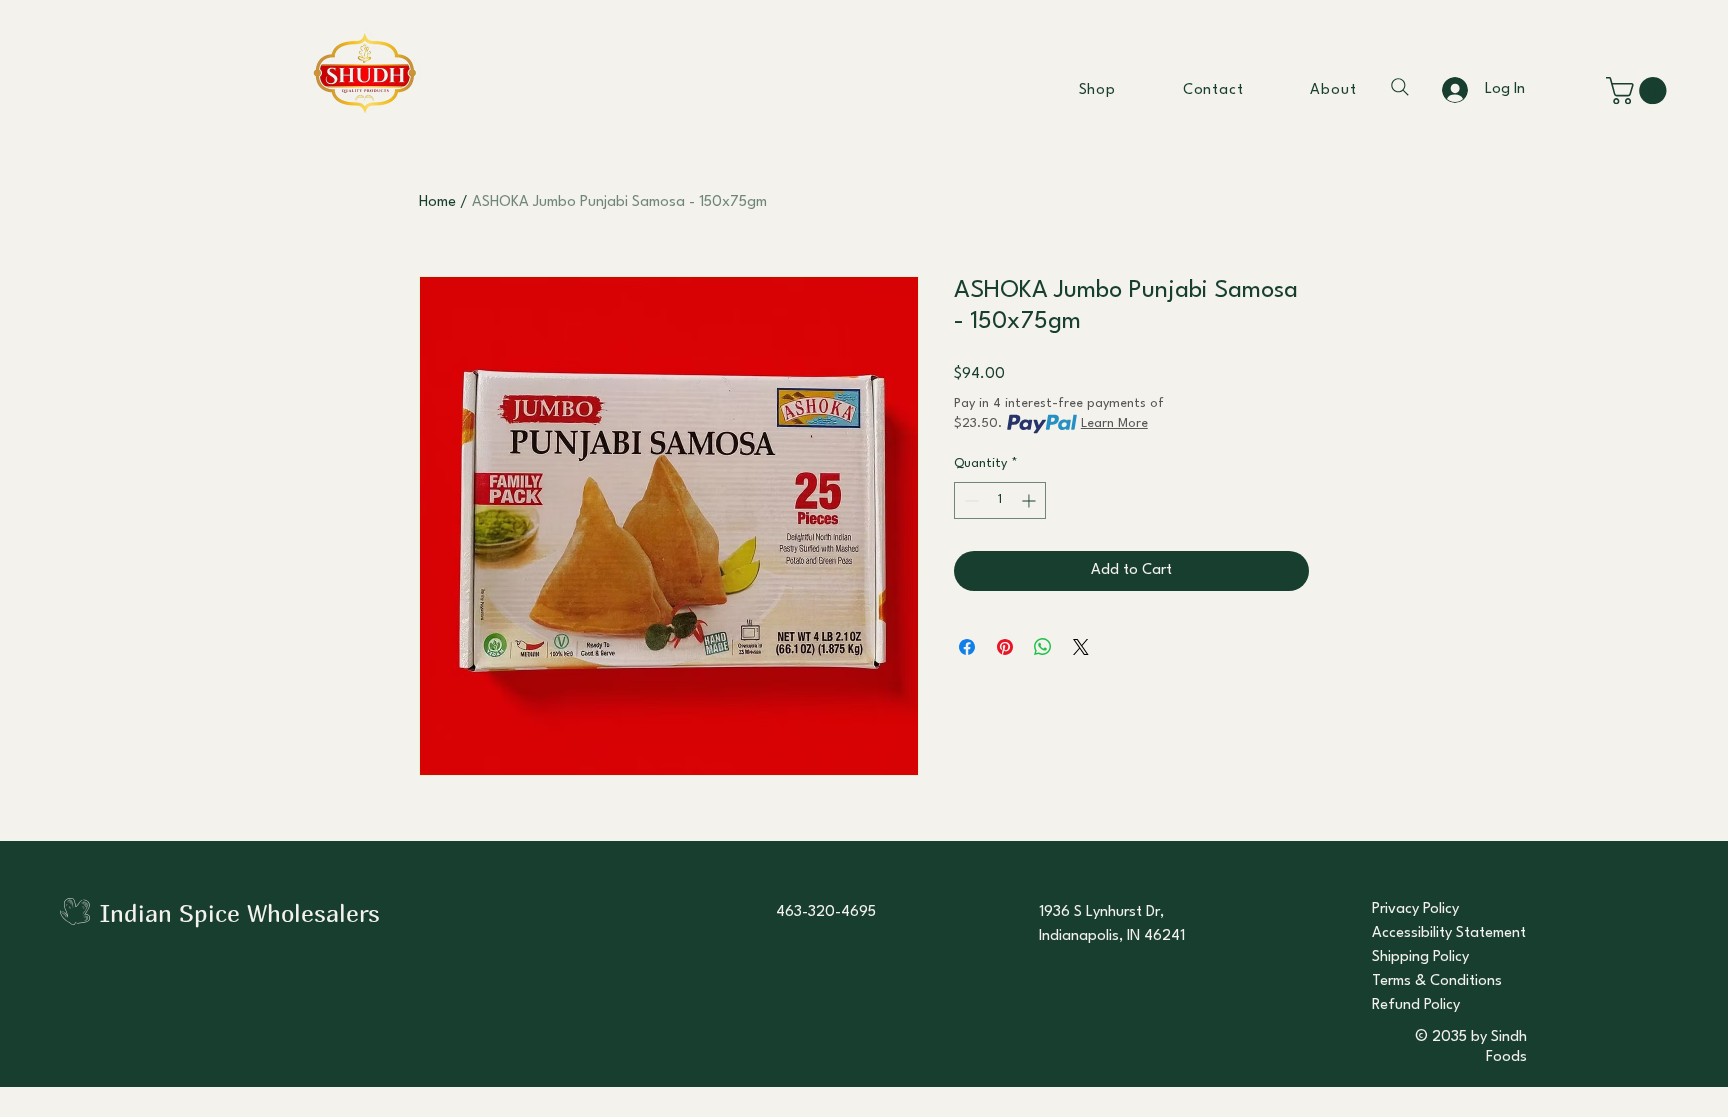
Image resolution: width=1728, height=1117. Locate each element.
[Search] (1400, 87)
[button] (1639, 90)
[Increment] (1030, 500)
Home (437, 202)
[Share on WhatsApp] (1043, 647)
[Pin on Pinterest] (1005, 647)
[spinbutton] (1000, 500)
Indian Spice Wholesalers (240, 913)
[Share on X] (1081, 647)
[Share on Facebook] (967, 647)
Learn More (1114, 423)
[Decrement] (969, 500)
